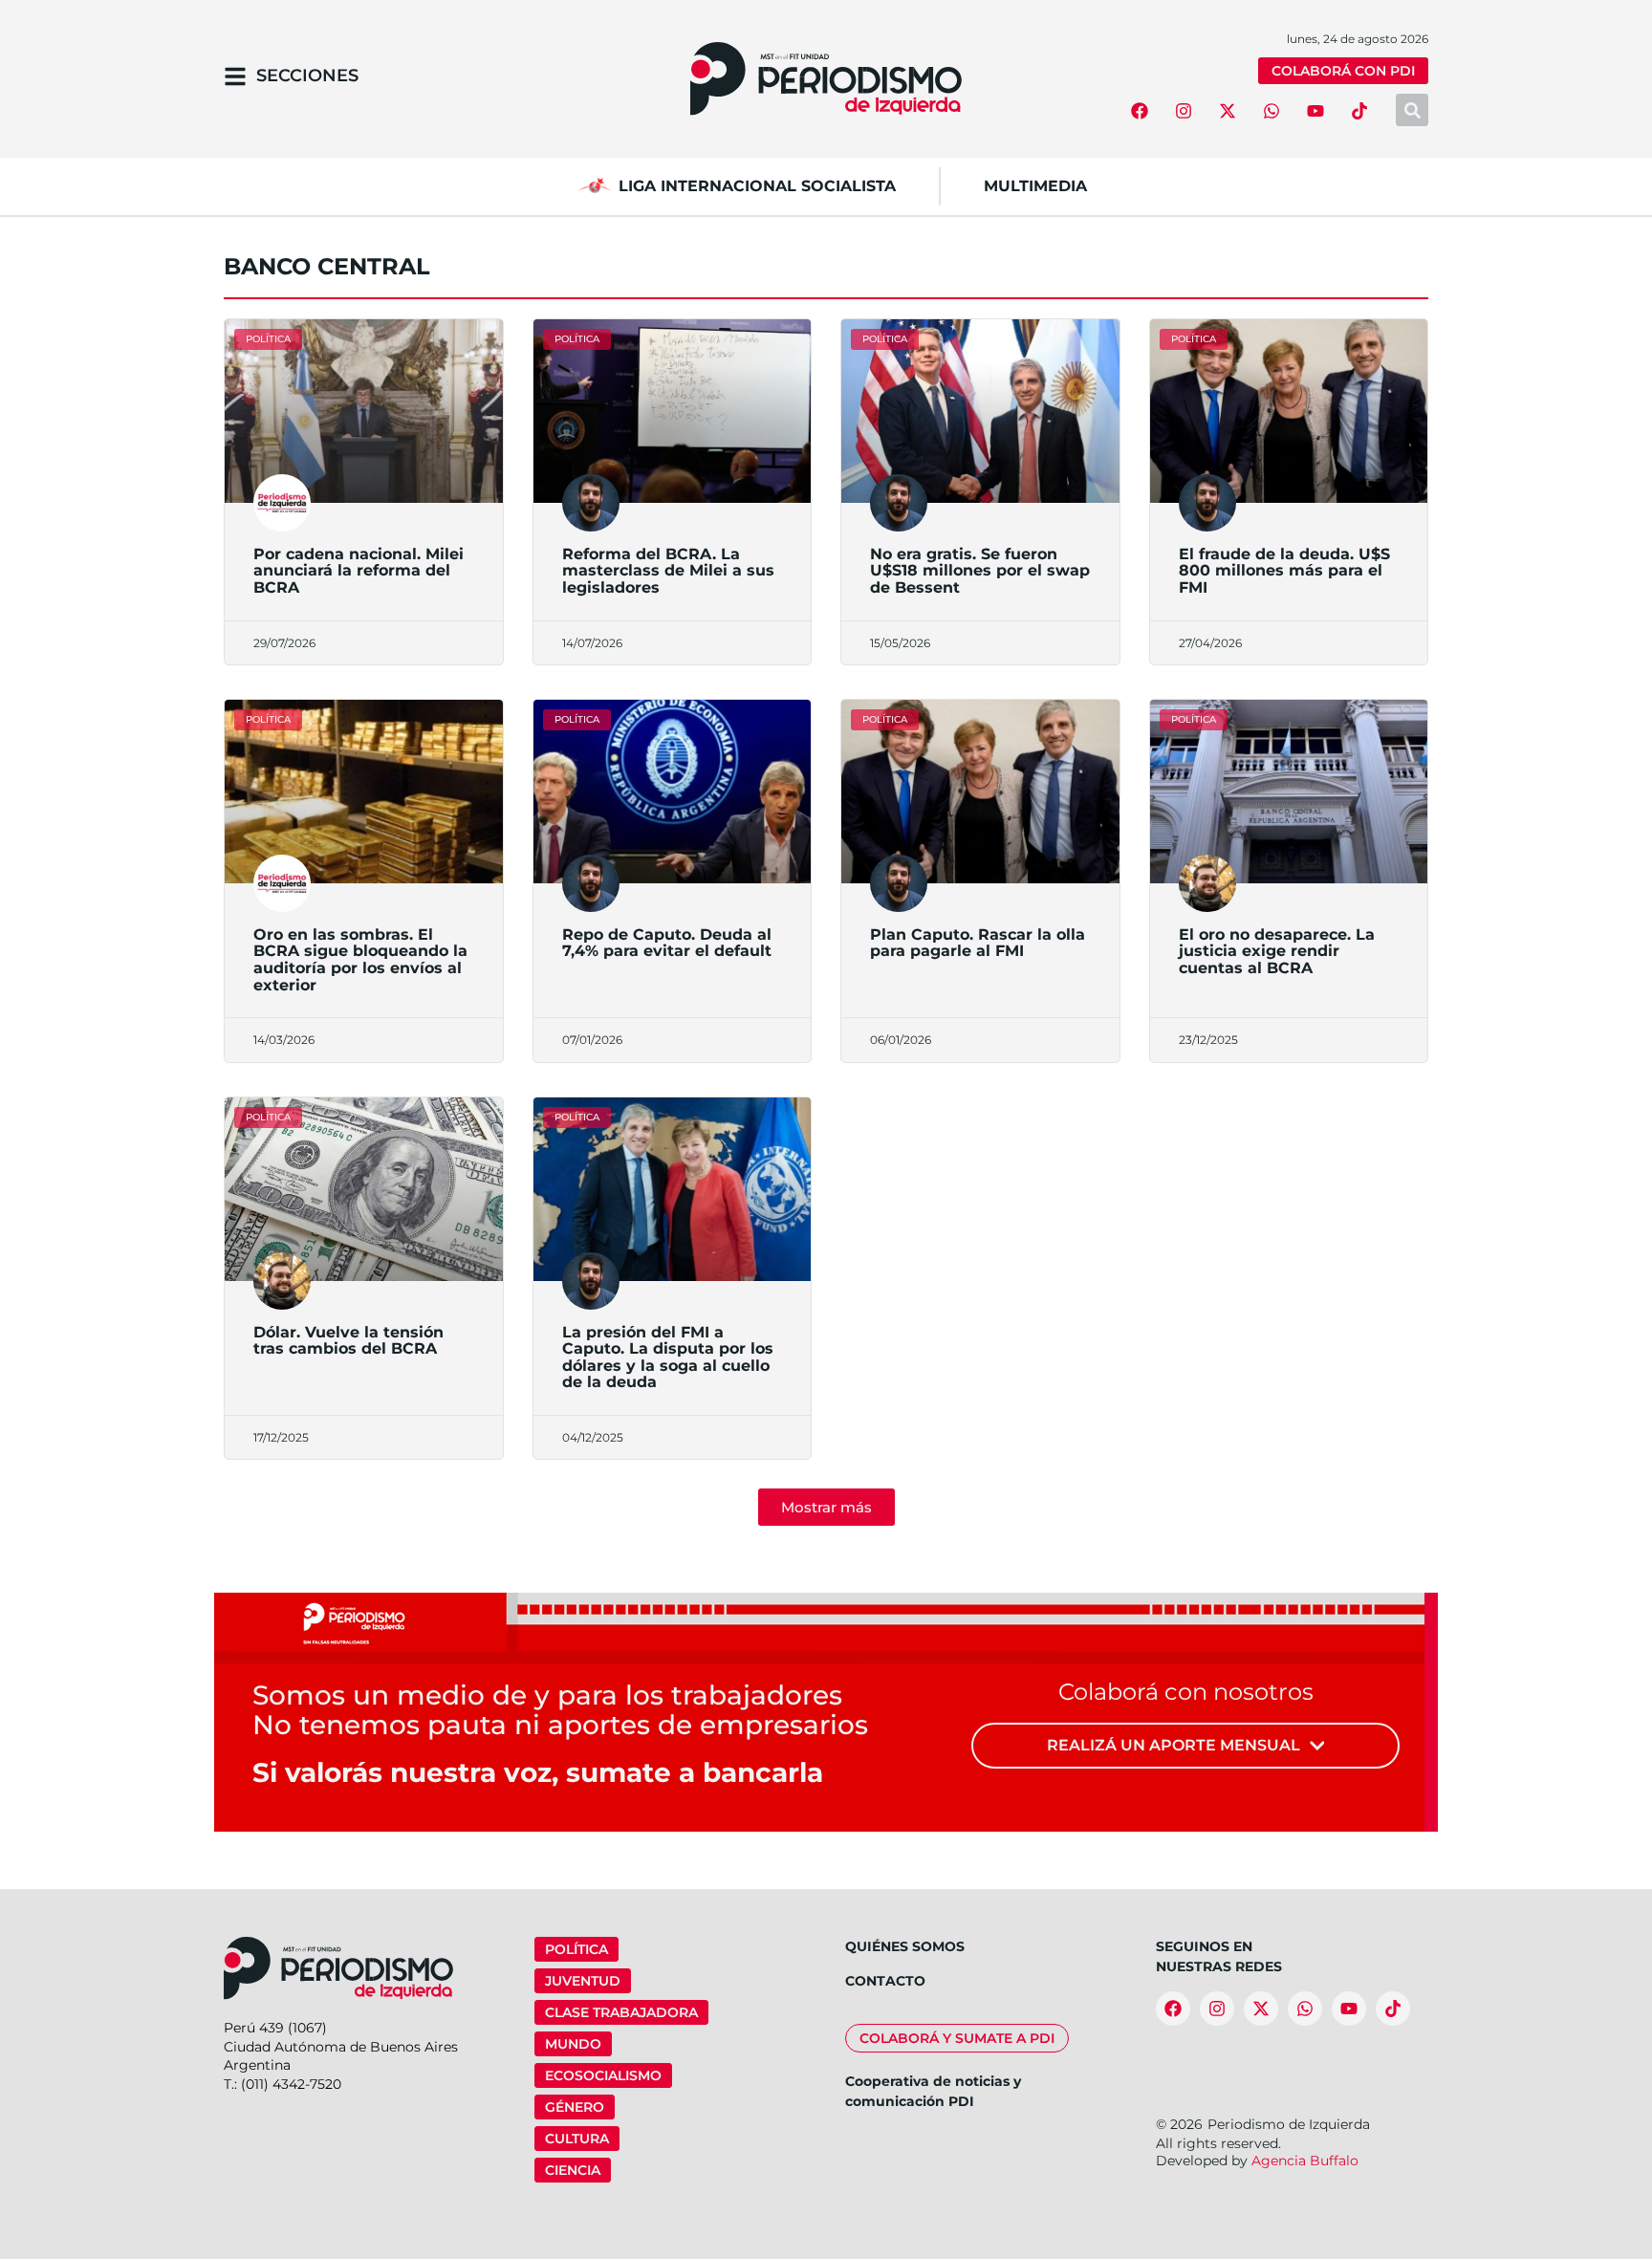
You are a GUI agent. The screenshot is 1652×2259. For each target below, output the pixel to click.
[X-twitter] (1228, 111)
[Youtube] (1315, 111)
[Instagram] (1184, 111)
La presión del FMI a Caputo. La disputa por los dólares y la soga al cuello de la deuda (668, 1358)
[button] (826, 1507)
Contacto (885, 1981)
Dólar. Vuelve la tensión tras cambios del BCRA (348, 1341)
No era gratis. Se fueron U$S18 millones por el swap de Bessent (980, 571)
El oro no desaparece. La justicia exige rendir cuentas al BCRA (1277, 951)
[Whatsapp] (1272, 111)
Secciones (307, 76)
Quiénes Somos (905, 1946)
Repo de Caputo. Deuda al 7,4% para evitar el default (667, 943)
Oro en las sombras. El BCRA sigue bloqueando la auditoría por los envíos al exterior (360, 960)
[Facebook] (1140, 111)
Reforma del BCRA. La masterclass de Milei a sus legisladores (668, 571)
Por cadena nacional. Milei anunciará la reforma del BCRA (359, 571)
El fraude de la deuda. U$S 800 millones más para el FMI (1284, 571)
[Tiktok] (1359, 111)
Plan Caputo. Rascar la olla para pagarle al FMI (978, 943)
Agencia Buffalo (1305, 2161)
